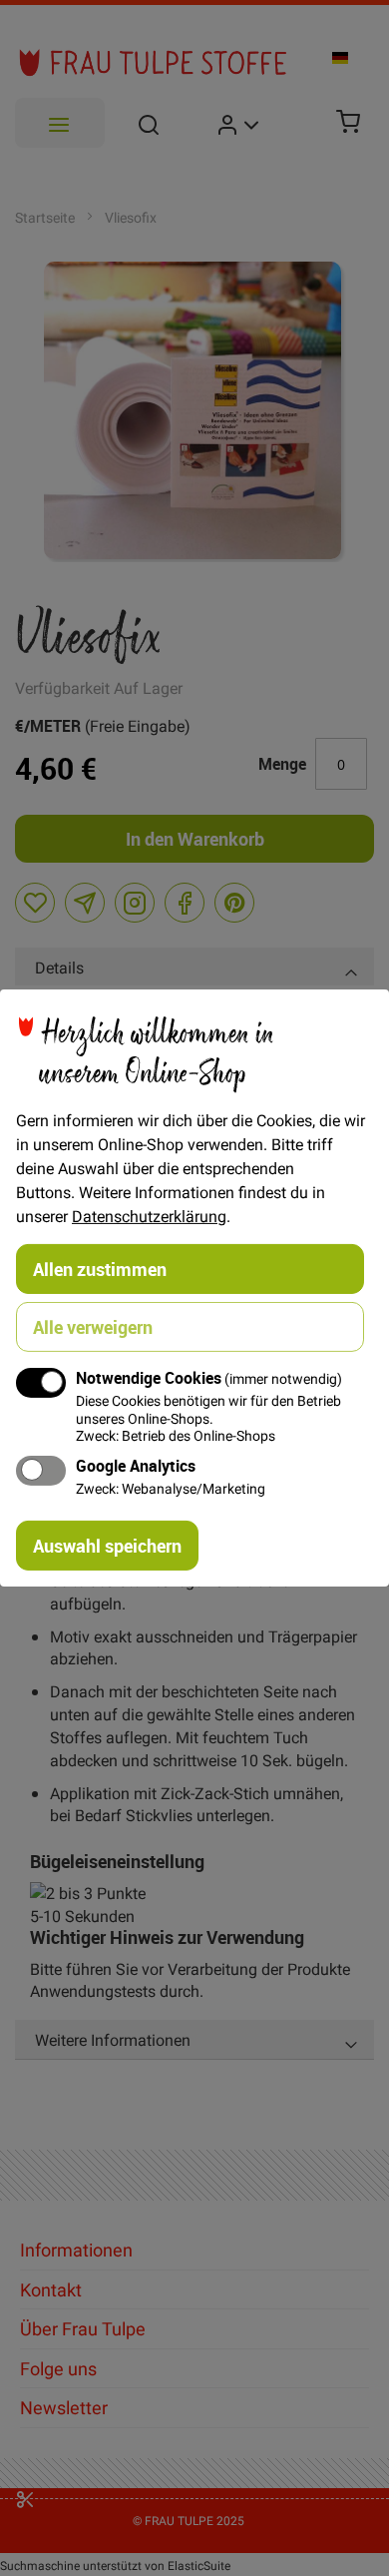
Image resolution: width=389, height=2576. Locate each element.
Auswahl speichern (107, 1546)
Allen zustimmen (100, 1269)
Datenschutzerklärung (149, 1216)
